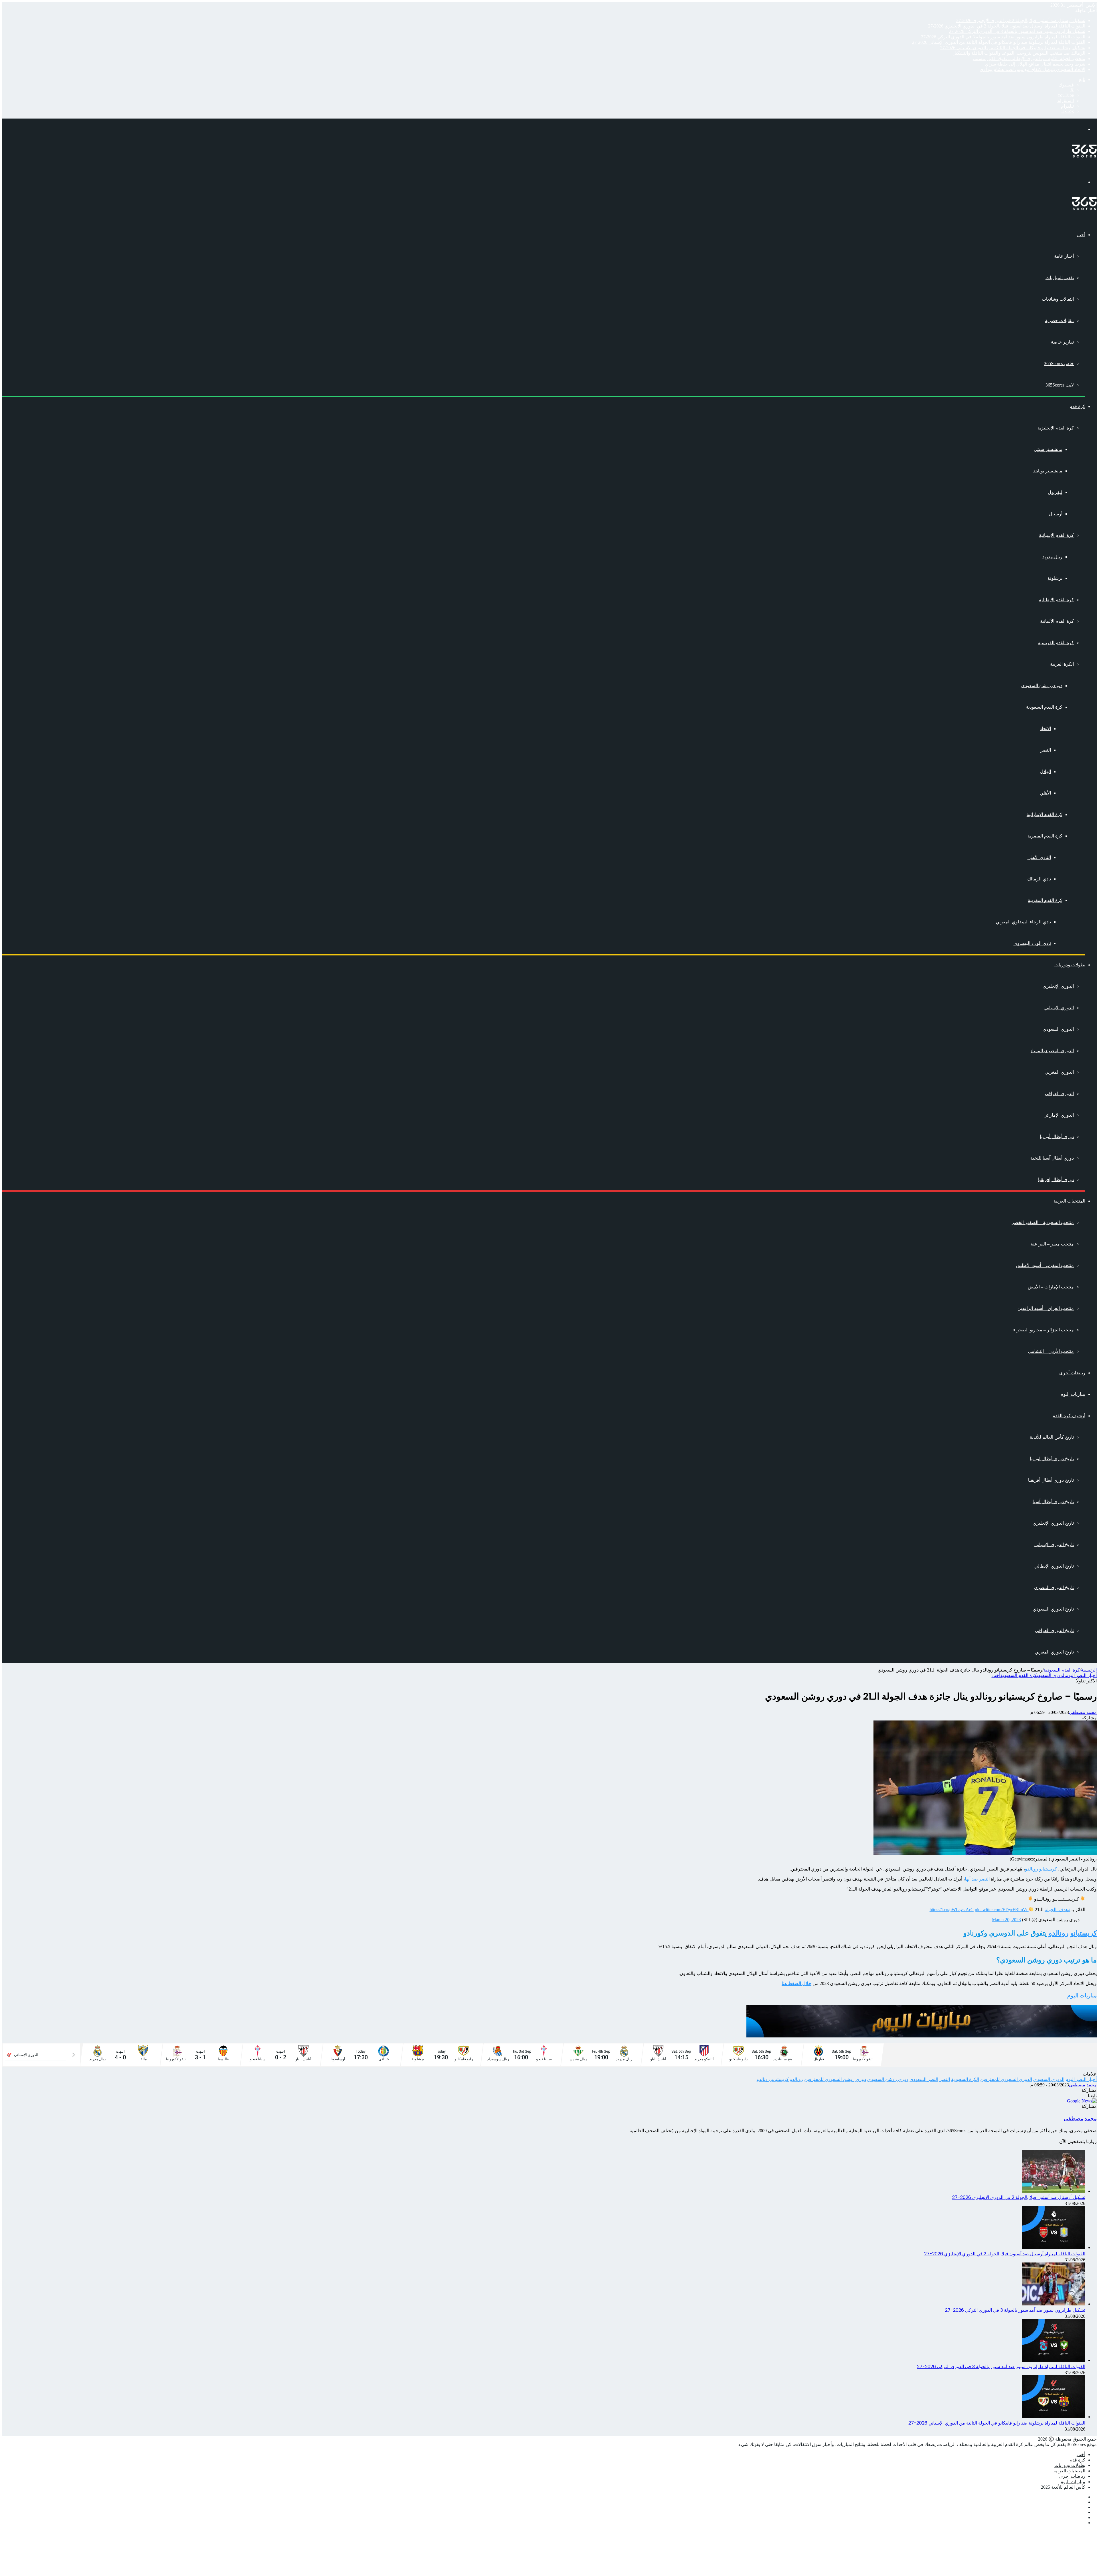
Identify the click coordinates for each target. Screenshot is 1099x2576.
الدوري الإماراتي (1059, 1115)
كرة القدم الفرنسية (1056, 643)
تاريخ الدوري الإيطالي (1054, 1566)
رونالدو (796, 2079)
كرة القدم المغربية (1045, 900)
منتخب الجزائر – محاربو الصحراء (1043, 1330)
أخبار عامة (1064, 256)
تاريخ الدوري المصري (1054, 1587)
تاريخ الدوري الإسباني (1054, 1545)
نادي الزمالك (1039, 879)
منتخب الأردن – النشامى (1051, 1351)
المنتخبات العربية (1069, 1201)
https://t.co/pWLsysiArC (952, 1910)
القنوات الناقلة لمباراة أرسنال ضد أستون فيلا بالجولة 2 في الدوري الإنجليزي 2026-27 (1007, 26)
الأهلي (1045, 793)
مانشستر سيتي (1048, 449)
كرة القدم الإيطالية (1056, 600)
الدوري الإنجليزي (1058, 986)
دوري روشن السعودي (1042, 686)
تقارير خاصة (1062, 342)
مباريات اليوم (1073, 1394)
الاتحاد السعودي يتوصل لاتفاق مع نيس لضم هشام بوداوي (1032, 69)
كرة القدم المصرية (1045, 836)
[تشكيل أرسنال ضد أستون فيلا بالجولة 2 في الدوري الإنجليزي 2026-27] (1054, 2191)
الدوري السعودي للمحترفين (1006, 2079)
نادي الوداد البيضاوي (1032, 943)
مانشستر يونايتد (1048, 471)
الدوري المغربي (1059, 1072)
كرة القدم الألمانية (1057, 621)
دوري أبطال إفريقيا (1056, 1179)
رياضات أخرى (1072, 1373)
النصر (1046, 750)
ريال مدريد (1052, 557)
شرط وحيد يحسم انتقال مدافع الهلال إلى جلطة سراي (1035, 64)
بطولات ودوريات (1070, 965)
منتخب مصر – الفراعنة (1052, 1244)
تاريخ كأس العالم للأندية (1052, 1437)
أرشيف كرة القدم (1069, 1416)
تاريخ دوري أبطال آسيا (1053, 1502)
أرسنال (1056, 514)
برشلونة (1055, 578)
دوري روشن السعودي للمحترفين (835, 2079)
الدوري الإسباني (1059, 1008)
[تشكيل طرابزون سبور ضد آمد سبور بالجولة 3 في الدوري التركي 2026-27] (1054, 2304)
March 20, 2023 (1006, 1920)
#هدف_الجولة (1058, 1910)
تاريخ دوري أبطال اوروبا (1052, 1459)
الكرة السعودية (965, 2079)
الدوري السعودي (1058, 1029)
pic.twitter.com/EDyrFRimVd (1002, 1910)
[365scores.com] (1084, 156)
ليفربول (1055, 492)
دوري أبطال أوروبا (1057, 1137)
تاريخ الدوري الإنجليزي (1053, 1523)
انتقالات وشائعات (1058, 299)
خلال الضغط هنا (796, 1983)
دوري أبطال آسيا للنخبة (1052, 1158)
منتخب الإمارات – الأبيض (1051, 1287)
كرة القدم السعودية (1044, 707)
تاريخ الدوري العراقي (1054, 1630)
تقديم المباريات (1060, 278)
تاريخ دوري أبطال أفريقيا (1051, 1480)
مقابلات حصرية (1059, 321)
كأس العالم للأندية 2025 (1063, 2487)
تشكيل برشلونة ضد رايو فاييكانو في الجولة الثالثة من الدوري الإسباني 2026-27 (1013, 48)
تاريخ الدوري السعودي (1053, 1609)
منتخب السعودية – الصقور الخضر (1043, 1222)
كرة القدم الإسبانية (1056, 535)
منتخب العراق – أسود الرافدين (1046, 1308)
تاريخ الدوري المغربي (1054, 1652)
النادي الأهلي (1039, 857)
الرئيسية (1089, 1670)
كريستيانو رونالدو (1041, 1869)
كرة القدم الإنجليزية (1056, 428)
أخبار (1081, 235)
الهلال (1045, 771)
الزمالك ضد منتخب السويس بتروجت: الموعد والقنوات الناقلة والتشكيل (1019, 53)
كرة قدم (1077, 406)
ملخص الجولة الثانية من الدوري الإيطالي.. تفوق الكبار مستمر (1029, 59)
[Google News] (1082, 2101)
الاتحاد (1045, 729)
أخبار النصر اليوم (1081, 1675)
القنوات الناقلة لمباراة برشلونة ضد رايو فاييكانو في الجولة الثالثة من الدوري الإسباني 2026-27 (999, 42)
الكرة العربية (1062, 664)
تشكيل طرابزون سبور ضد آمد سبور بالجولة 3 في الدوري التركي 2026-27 (1017, 31)
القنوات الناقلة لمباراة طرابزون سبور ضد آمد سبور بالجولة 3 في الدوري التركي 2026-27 (1003, 37)
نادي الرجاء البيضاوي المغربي (1023, 922)
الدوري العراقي (1059, 1094)
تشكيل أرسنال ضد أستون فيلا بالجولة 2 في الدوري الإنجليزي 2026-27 (1021, 20)
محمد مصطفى (1083, 1712)
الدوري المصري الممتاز (1052, 1051)
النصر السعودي (924, 2079)
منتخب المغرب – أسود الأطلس (1045, 1265)
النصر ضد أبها (977, 1879)
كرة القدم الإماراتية (1044, 814)
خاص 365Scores (1059, 363)
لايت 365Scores (1060, 385)
